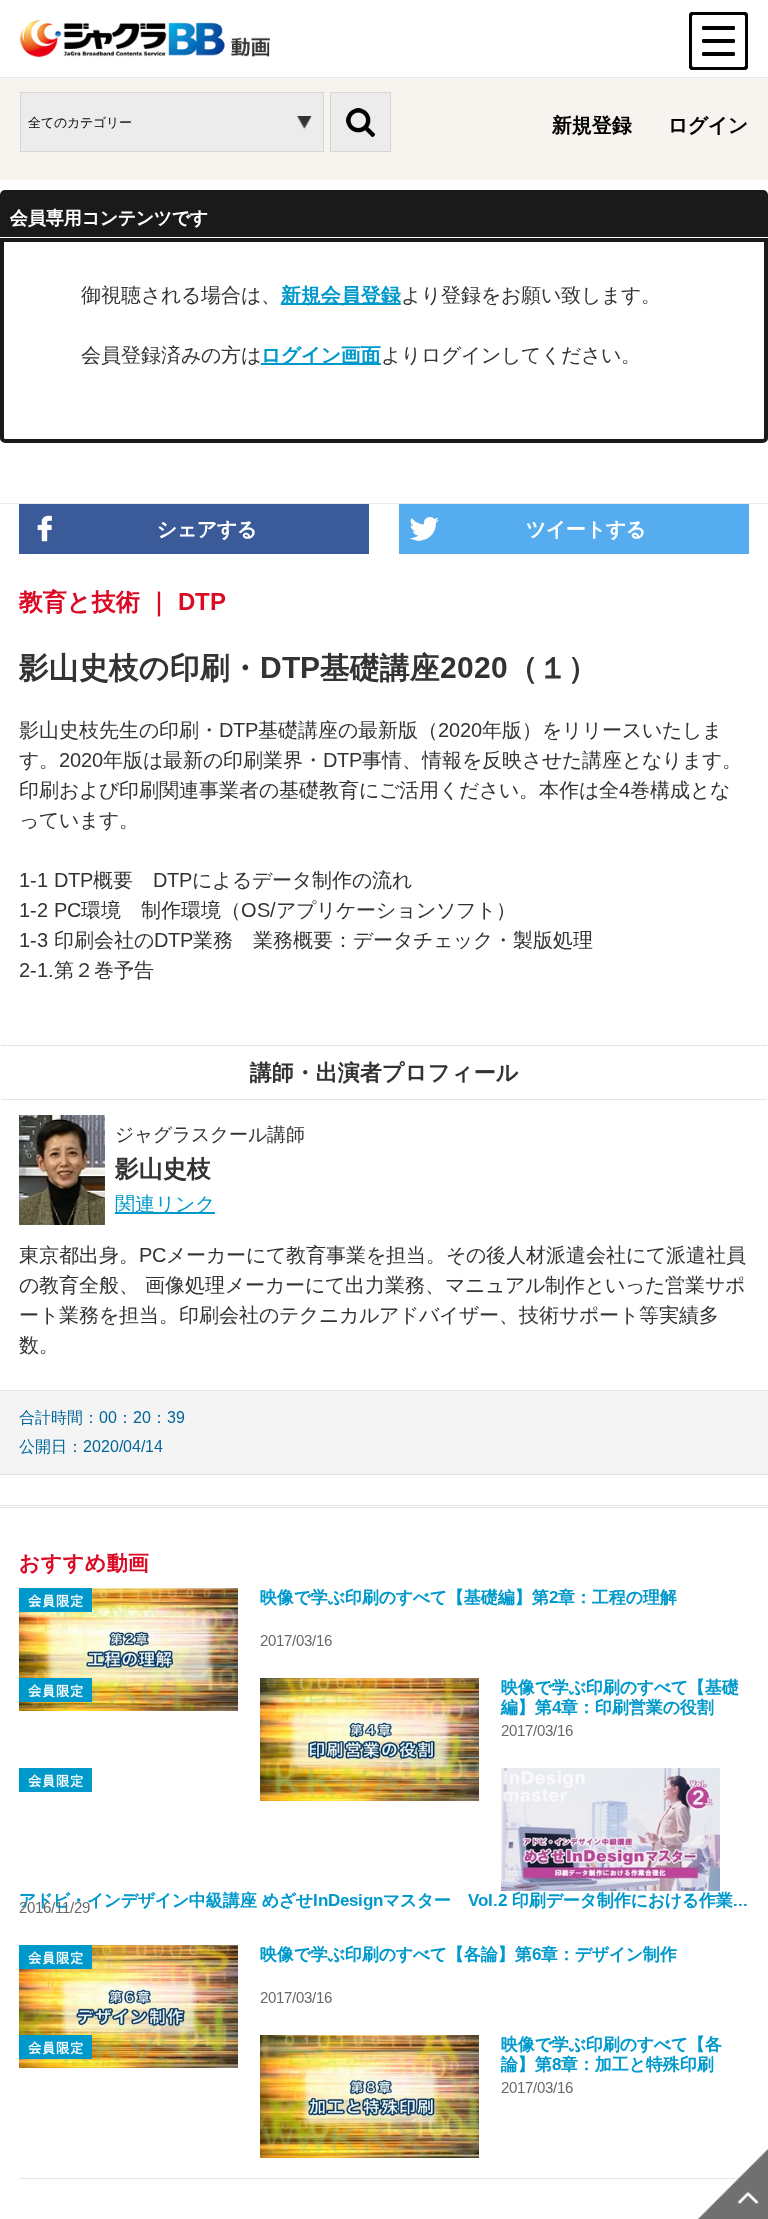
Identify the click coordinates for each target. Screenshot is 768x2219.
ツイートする (586, 529)
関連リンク (165, 1204)
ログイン (708, 125)
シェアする (207, 529)
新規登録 (592, 125)
